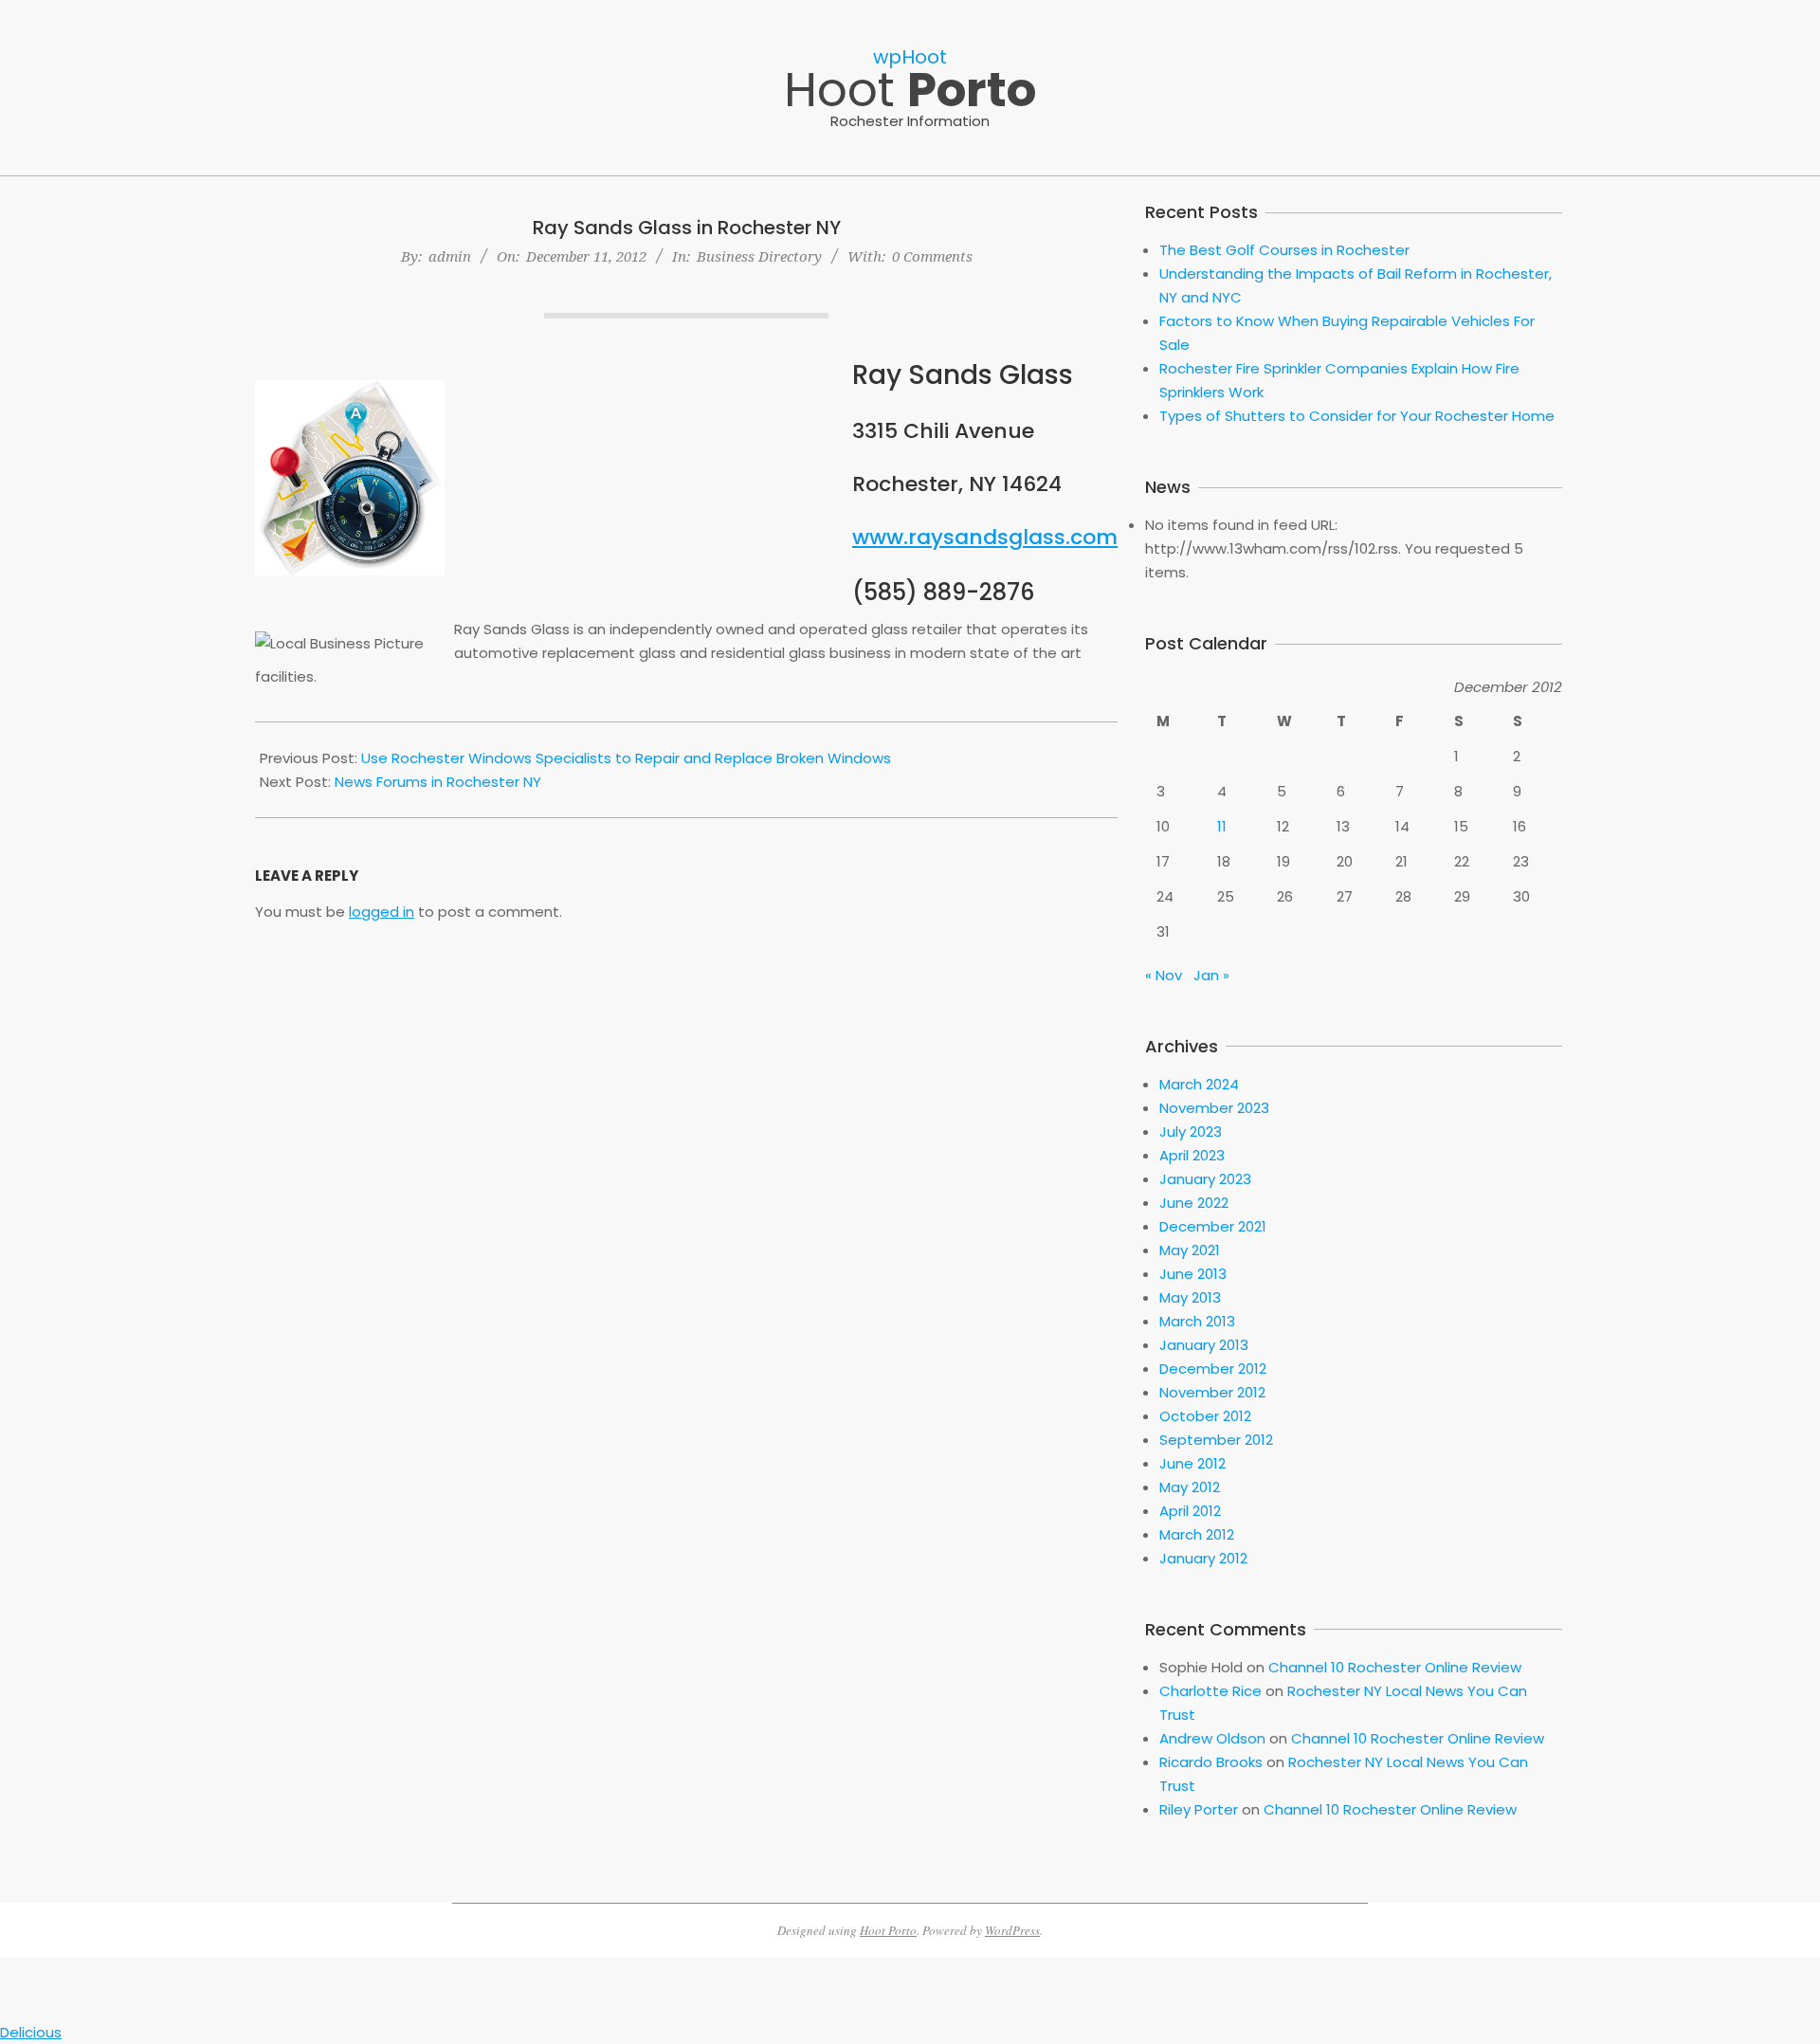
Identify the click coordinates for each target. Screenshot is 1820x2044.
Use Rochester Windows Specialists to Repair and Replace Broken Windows (626, 758)
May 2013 (1190, 1297)
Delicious (31, 2032)
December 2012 (1213, 1369)
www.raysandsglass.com (985, 537)
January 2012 (1203, 1558)
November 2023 (1214, 1108)
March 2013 (1197, 1321)
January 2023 (1205, 1179)
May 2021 (1190, 1250)
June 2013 (1193, 1274)
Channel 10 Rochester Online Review (1395, 1667)
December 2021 (1213, 1226)
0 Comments (932, 256)
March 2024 (1199, 1084)
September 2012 (1216, 1440)
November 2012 (1212, 1392)
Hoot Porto (888, 1930)
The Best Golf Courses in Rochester (1284, 250)
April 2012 (1190, 1511)
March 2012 (1197, 1534)
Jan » (1211, 975)
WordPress (1012, 1930)
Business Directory (759, 256)
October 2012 (1205, 1416)
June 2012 (1192, 1463)
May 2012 (1190, 1487)
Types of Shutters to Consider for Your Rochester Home (1357, 416)
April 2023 (1192, 1155)
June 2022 (1194, 1203)
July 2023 (1191, 1131)
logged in (382, 912)
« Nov (1164, 975)
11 (1222, 826)
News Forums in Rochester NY (438, 782)
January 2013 (1204, 1345)
